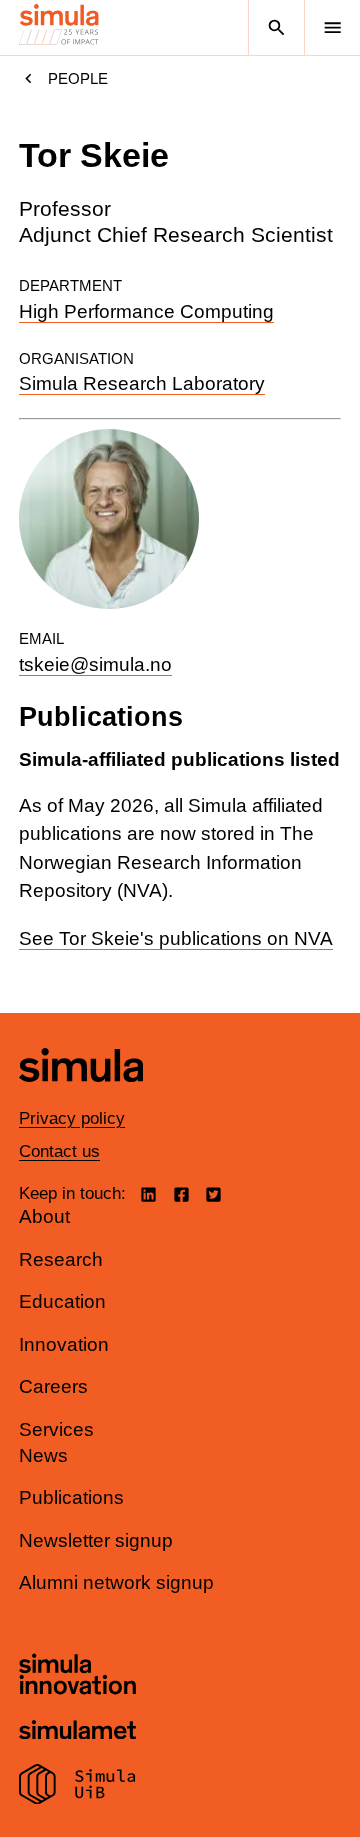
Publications (71, 1497)
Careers (53, 1386)
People (78, 78)
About (44, 1216)
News (43, 1455)
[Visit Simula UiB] (77, 1787)
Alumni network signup (116, 1582)
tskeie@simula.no (95, 664)
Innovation (64, 1344)
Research (61, 1259)
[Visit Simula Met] (77, 1732)
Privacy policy (72, 1118)
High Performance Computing (146, 311)
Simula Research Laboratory (142, 383)
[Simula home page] (81, 1096)
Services (56, 1429)
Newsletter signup (96, 1540)
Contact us (59, 1151)
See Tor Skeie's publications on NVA (176, 938)
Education (62, 1301)
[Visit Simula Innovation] (77, 1677)
